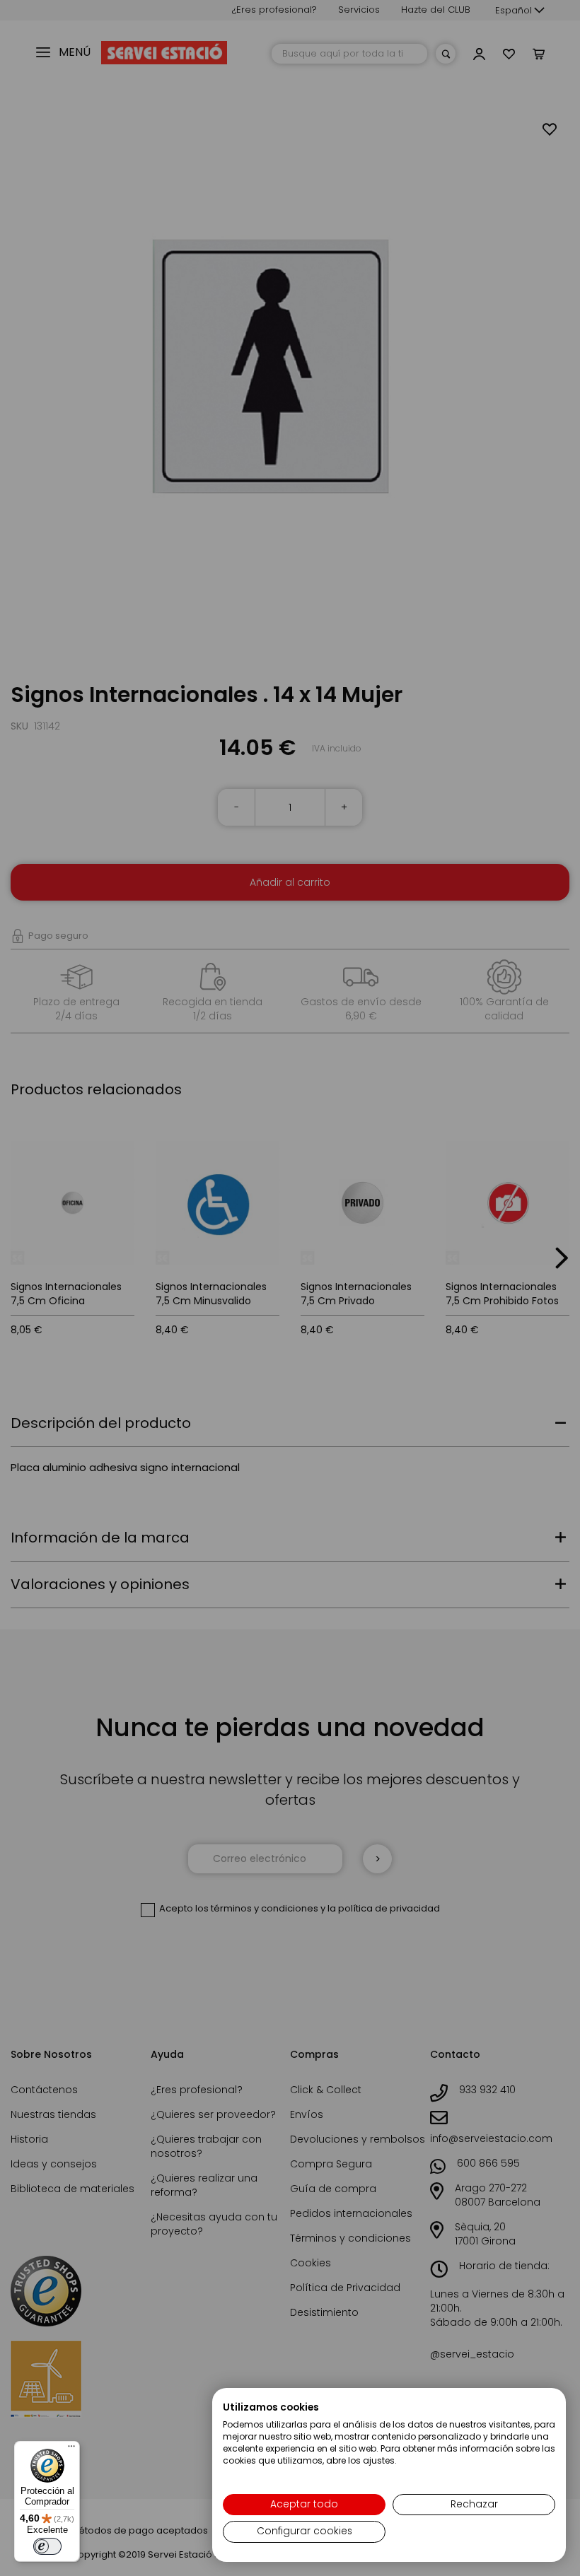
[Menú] (71, 2449)
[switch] (47, 2546)
